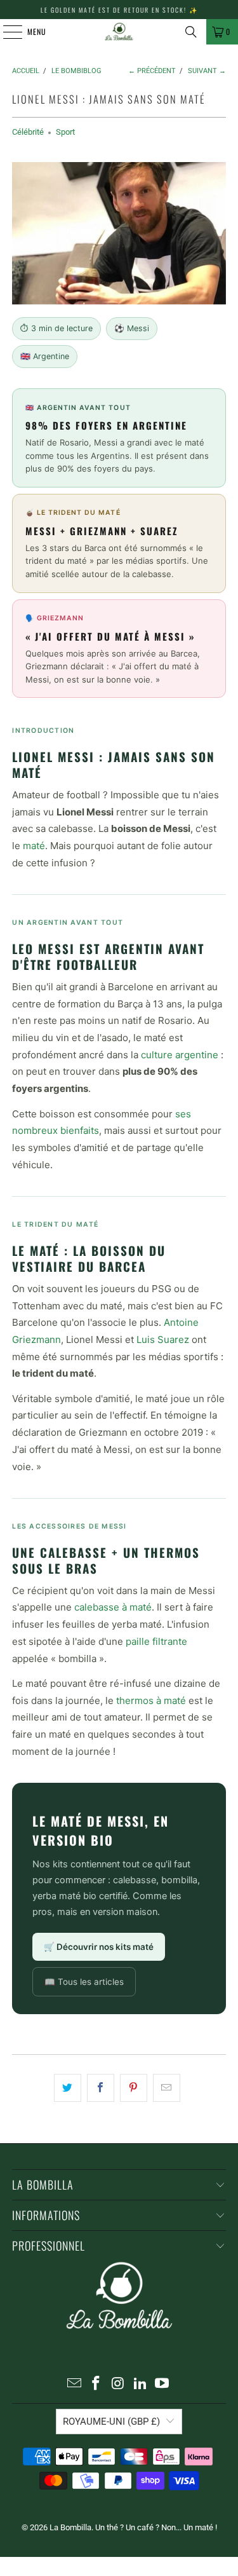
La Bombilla (70, 2527)
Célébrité (28, 132)
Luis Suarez (163, 1339)
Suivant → (207, 71)
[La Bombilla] (119, 32)
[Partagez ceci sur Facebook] (101, 2088)
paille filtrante (156, 1641)
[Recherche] (191, 32)
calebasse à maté (113, 1607)
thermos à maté (151, 1700)
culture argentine (180, 1055)
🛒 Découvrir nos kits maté (99, 1947)
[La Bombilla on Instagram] (119, 2384)
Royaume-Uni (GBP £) (111, 2422)
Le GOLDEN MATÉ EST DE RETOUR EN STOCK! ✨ (119, 10)
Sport (65, 132)
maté (34, 846)
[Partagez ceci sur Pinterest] (134, 2088)
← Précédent (152, 71)
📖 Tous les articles (84, 1982)
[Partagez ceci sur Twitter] (68, 2088)
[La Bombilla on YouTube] (162, 2384)
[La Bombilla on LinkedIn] (140, 2384)
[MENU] (6, 32)
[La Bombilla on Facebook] (96, 2384)
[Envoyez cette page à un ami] (167, 2088)
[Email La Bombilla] (74, 2384)
